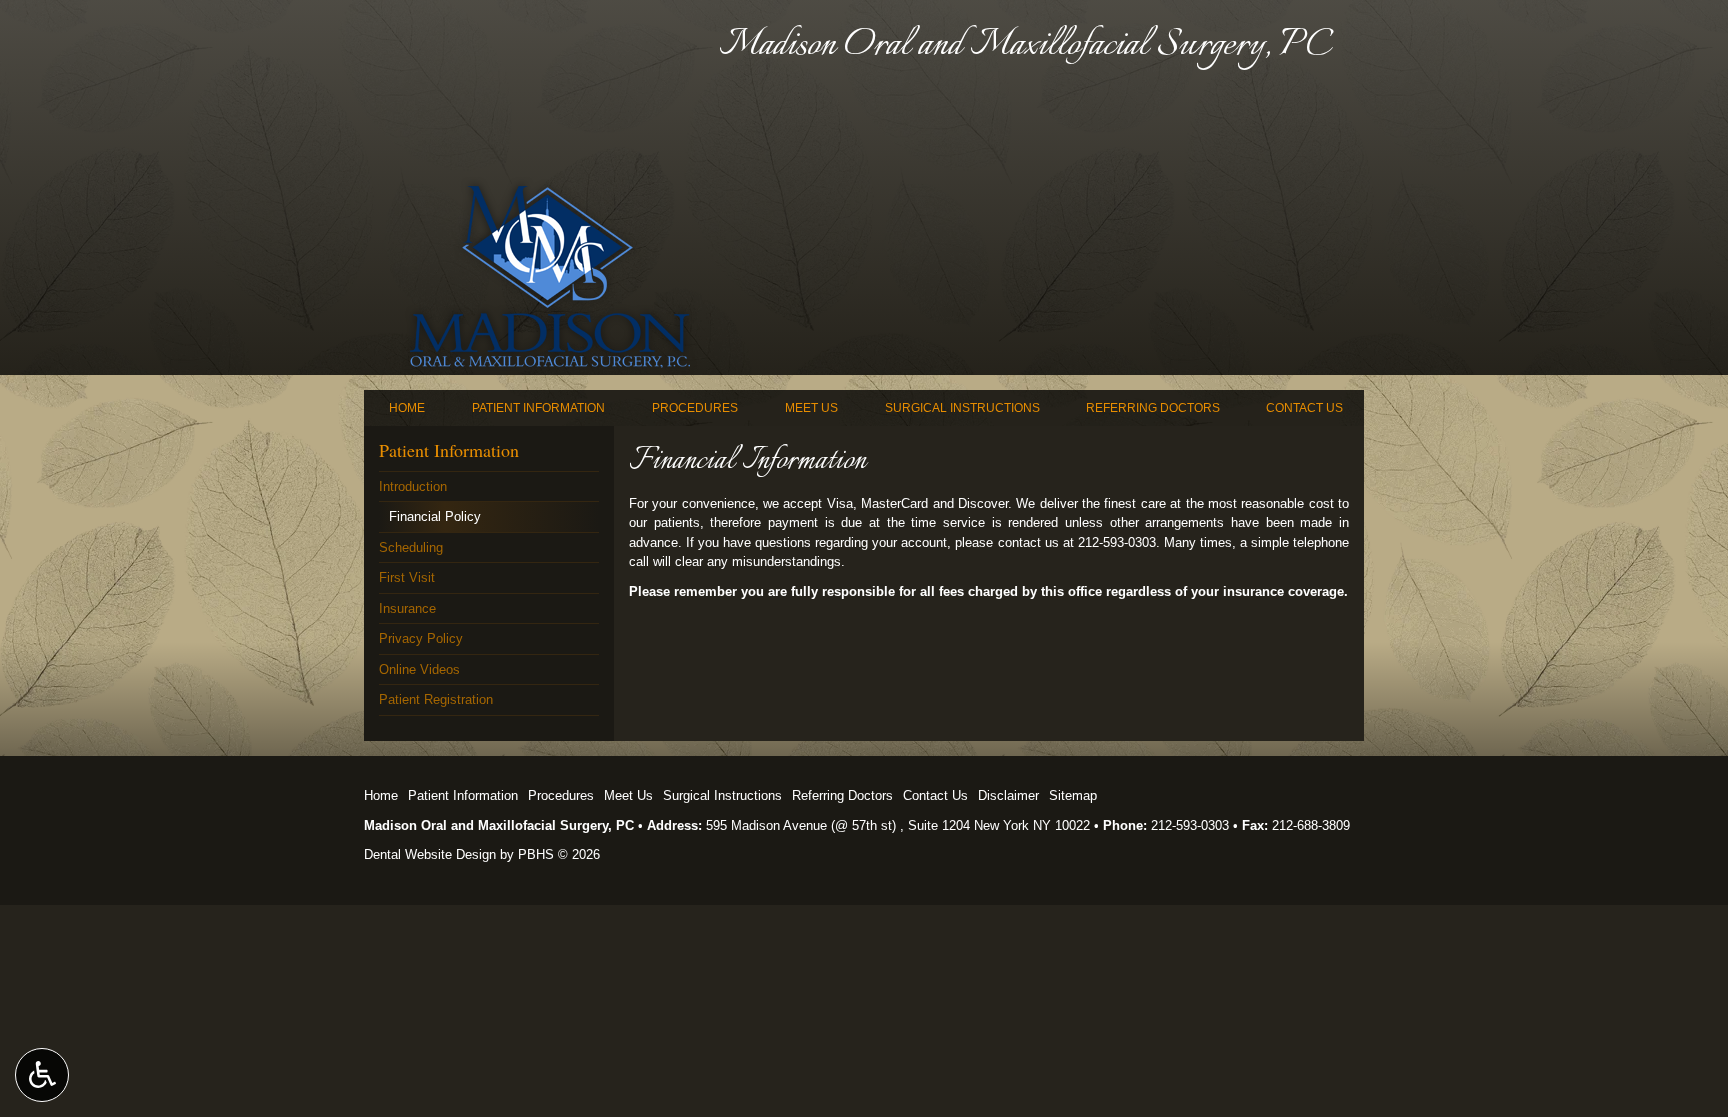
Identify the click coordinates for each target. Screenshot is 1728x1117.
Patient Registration (436, 699)
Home (407, 408)
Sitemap (1073, 795)
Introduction (413, 486)
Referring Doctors (1153, 408)
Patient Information (538, 408)
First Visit (407, 577)
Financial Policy (435, 516)
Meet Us (811, 408)
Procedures (695, 408)
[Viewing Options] (42, 1075)
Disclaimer (1008, 795)
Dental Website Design (430, 854)
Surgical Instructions (962, 408)
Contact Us (1304, 408)
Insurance (407, 608)
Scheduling (411, 547)
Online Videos (419, 669)
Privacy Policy (421, 638)
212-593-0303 (1190, 825)
